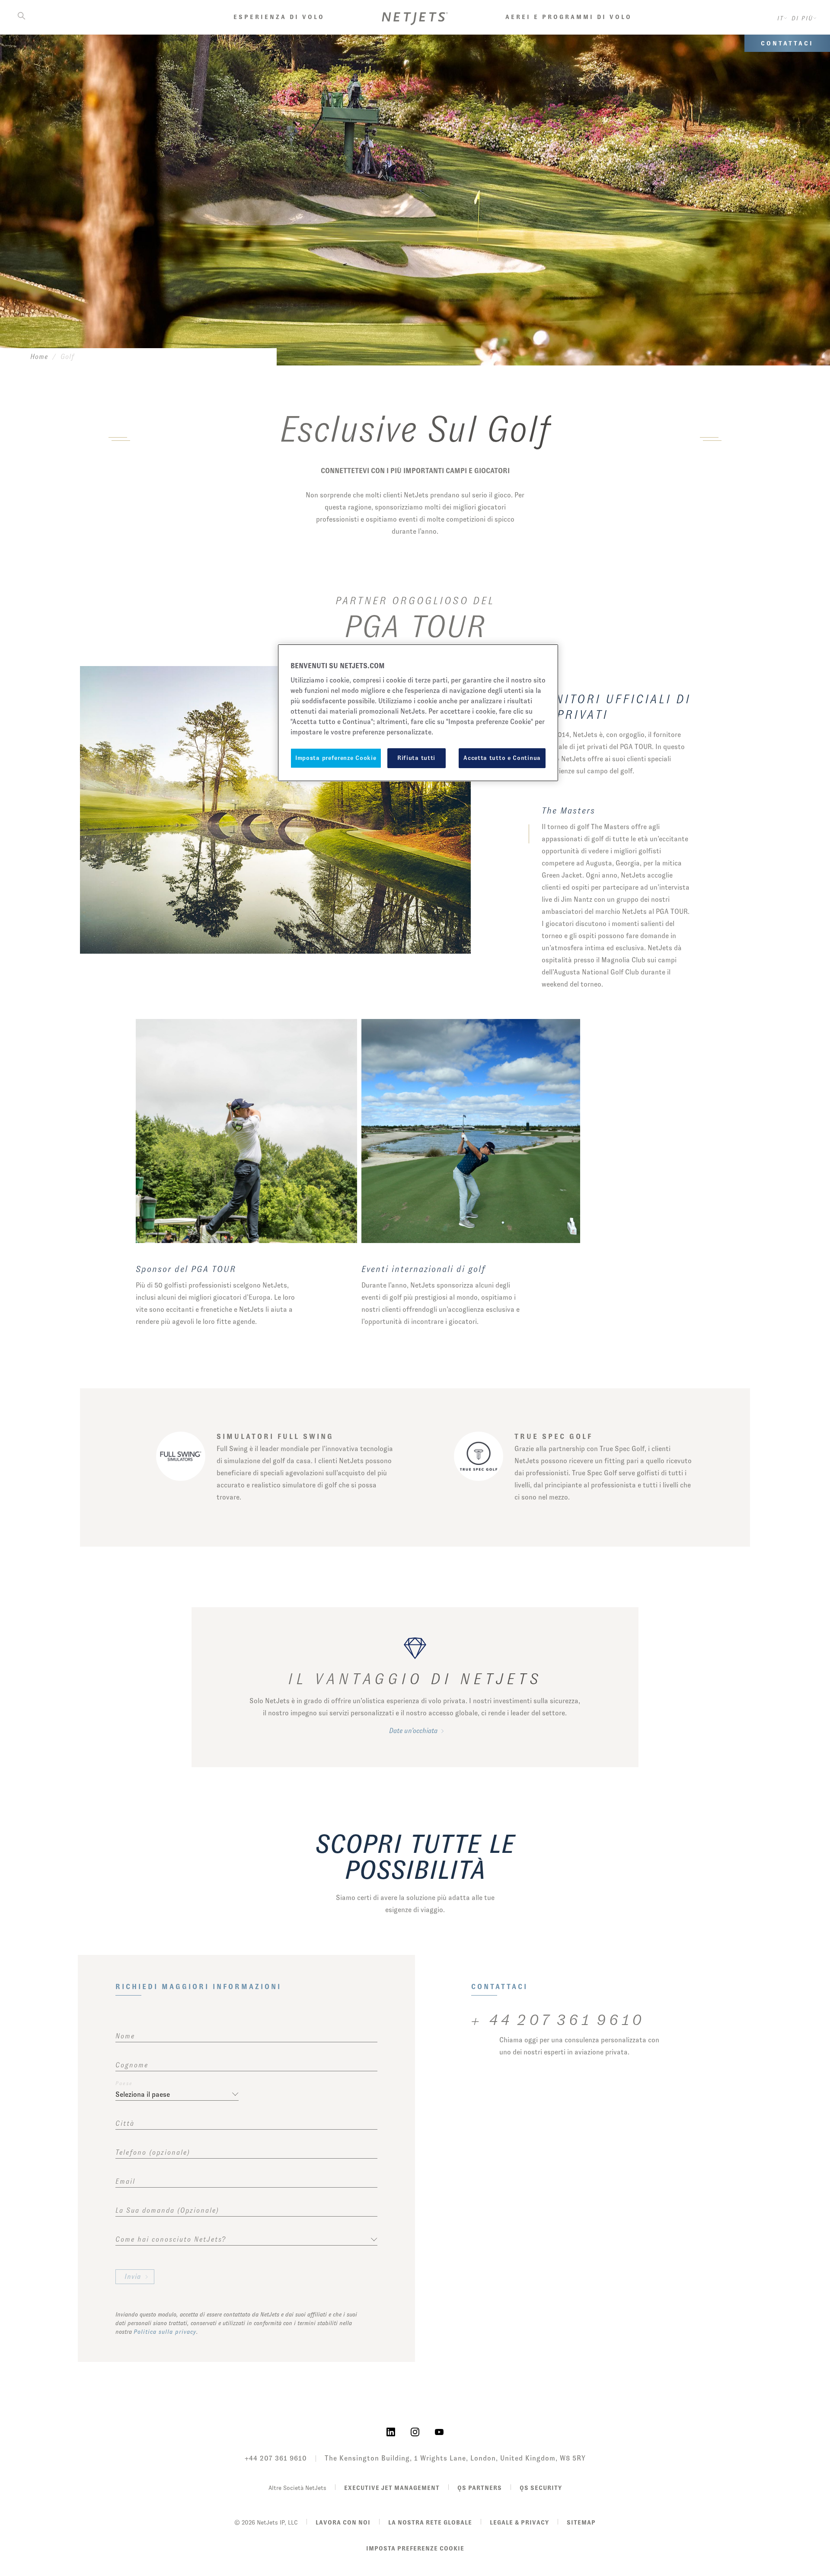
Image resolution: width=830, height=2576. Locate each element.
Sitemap (581, 2522)
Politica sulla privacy (165, 2332)
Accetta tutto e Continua (502, 758)
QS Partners (480, 2488)
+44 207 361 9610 (276, 2458)
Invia (133, 2276)
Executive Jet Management (392, 2488)
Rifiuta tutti (416, 758)
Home (39, 357)
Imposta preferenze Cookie (415, 2548)
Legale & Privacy (519, 2522)
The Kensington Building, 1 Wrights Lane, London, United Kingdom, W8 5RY (455, 2458)
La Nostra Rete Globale (430, 2522)
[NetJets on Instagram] (415, 2431)
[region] (418, 713)
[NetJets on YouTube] (439, 2431)
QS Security (541, 2488)
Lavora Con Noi (343, 2522)
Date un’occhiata (413, 1731)
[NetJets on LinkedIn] (391, 2431)
